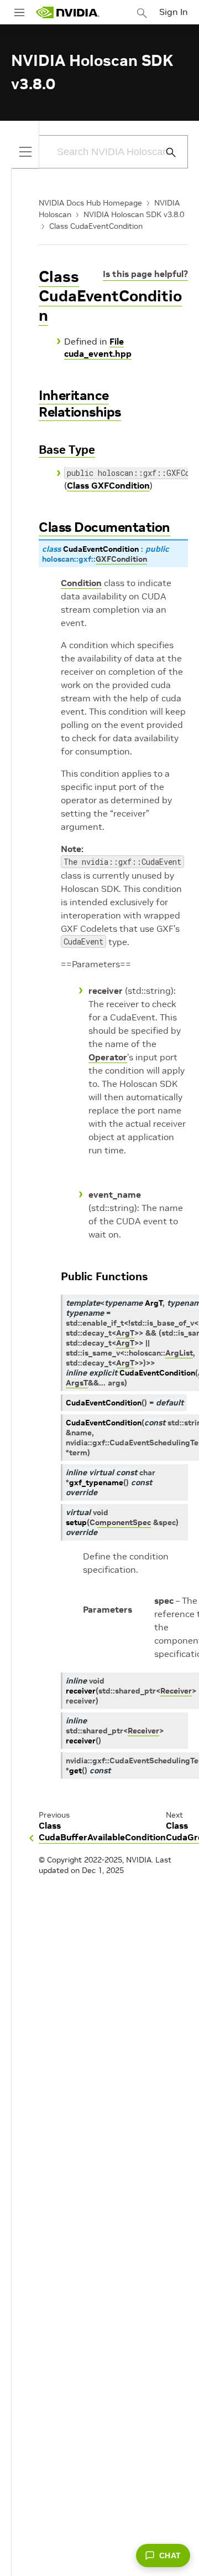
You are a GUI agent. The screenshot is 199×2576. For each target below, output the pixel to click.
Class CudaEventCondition (96, 226)
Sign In (174, 12)
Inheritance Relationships (80, 404)
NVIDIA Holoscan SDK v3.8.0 (134, 214)
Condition (81, 583)
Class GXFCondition (108, 485)
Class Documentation (104, 527)
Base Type (67, 450)
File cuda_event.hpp (98, 347)
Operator (108, 1057)
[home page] (67, 12)
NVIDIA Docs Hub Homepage (90, 203)
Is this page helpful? (145, 274)
